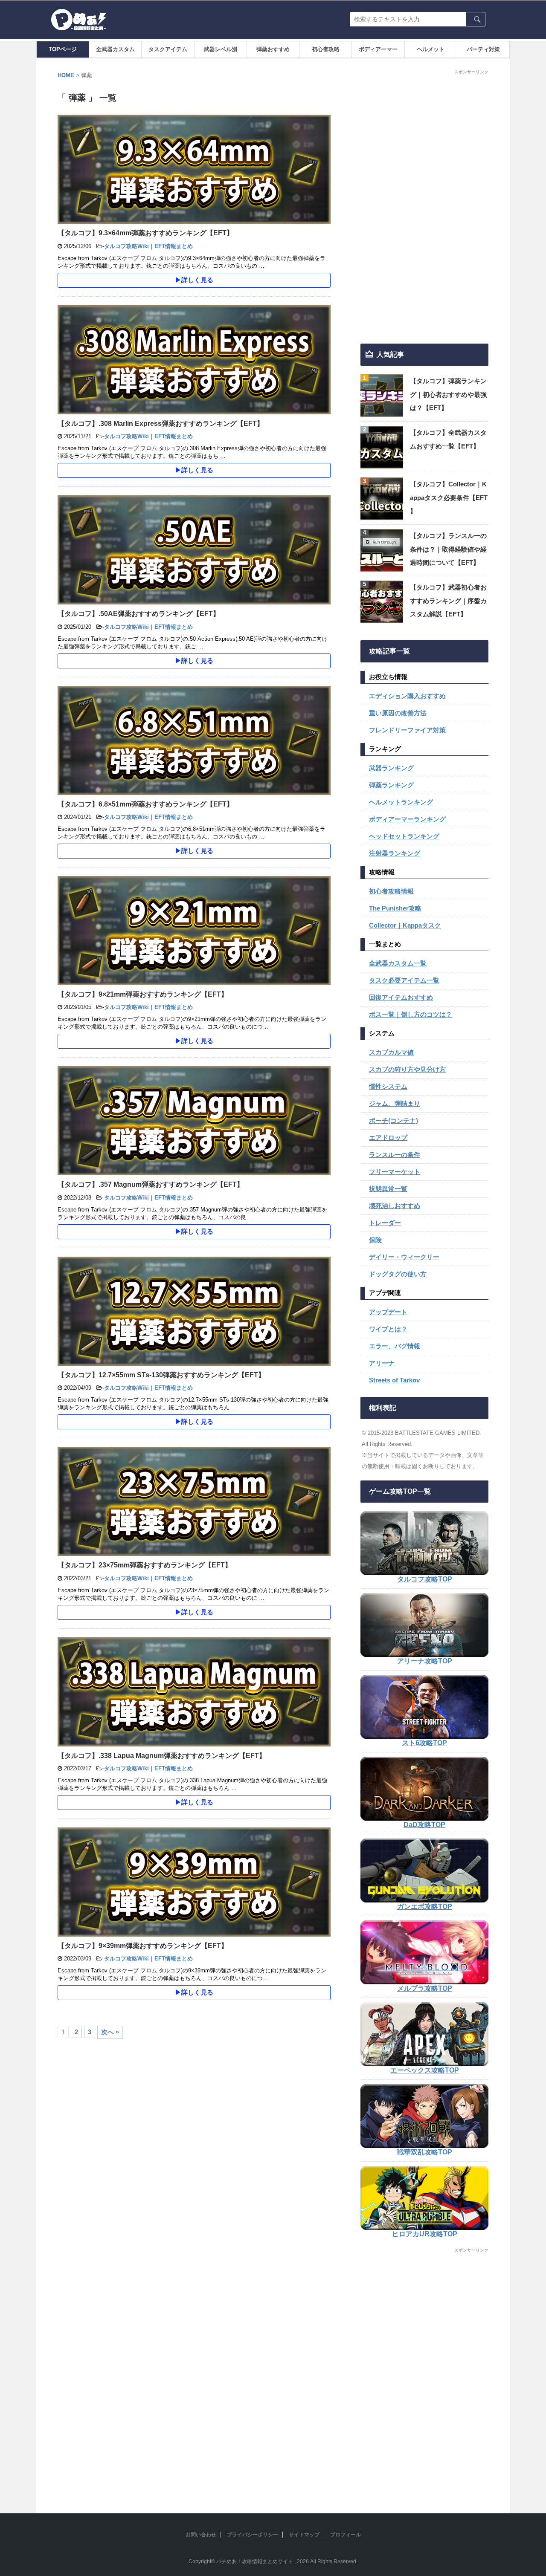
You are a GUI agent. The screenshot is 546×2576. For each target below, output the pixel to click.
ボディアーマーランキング (407, 819)
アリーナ (382, 1363)
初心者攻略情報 (391, 891)
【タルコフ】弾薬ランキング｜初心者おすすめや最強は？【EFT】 (448, 394)
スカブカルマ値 (391, 1052)
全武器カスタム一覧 (398, 963)
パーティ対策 (483, 49)
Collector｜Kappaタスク (405, 925)
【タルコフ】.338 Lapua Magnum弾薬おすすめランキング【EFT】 (162, 1756)
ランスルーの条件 (395, 1155)
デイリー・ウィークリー (404, 1257)
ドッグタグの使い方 (398, 1274)
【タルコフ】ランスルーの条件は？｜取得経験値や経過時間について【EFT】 (448, 549)
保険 (375, 1240)
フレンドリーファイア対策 (407, 730)
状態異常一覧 (388, 1189)
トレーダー (385, 1223)
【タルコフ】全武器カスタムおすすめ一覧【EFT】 (448, 439)
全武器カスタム (115, 49)
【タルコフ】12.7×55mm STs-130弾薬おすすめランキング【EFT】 (161, 1375)
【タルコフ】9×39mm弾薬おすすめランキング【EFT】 (143, 1946)
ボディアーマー (378, 49)
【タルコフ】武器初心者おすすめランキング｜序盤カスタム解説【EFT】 (448, 601)
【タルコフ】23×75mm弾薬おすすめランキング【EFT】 (145, 1565)
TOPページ (63, 49)
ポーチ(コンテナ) (394, 1120)
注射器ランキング (395, 853)
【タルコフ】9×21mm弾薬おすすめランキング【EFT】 (143, 994)
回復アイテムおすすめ (401, 997)
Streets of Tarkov (394, 1380)
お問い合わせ (201, 2535)
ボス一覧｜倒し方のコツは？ (411, 1014)
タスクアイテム (168, 49)
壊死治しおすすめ (395, 1206)
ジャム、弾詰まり (395, 1103)
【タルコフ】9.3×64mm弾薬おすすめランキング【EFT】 (145, 233)
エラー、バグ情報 (395, 1346)
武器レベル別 (221, 49)
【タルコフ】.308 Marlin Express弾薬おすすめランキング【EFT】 (161, 424)
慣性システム (388, 1086)
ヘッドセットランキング (404, 836)
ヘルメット (431, 49)
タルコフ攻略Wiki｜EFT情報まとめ (148, 246)
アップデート (388, 1312)
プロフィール (346, 2535)
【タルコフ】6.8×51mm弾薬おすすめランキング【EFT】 (145, 804)
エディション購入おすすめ (407, 696)
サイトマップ (304, 2535)
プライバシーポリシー (253, 2535)
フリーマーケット (395, 1172)
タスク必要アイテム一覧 (404, 980)
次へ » (110, 2032)
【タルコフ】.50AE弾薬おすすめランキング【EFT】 (139, 614)
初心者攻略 (326, 49)
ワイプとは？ (388, 1329)
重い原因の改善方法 (398, 713)
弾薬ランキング (391, 785)
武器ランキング (391, 768)
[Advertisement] (424, 207)
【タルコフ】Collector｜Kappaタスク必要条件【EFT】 (449, 497)
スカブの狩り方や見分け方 (407, 1069)
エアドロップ (388, 1138)
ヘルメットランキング (401, 802)
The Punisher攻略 (395, 908)
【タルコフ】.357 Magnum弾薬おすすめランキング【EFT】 (151, 1184)
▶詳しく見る (194, 280)
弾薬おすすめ (273, 49)
